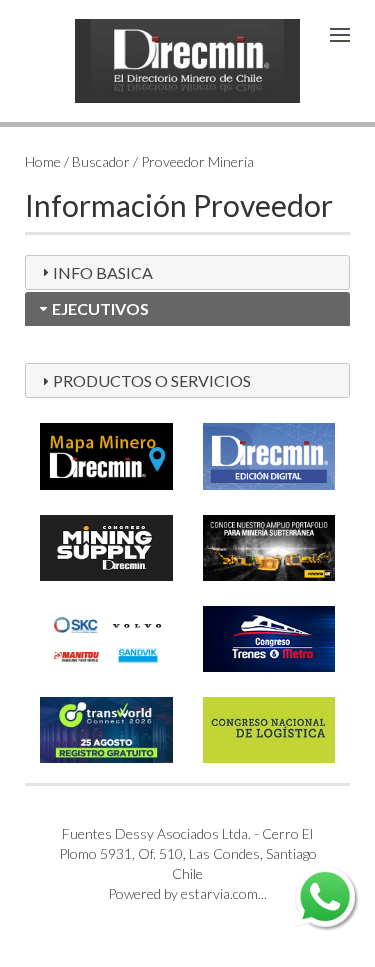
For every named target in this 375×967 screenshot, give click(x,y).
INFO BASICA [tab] (103, 272)
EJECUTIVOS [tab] (100, 308)
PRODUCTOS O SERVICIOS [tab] (152, 380)
